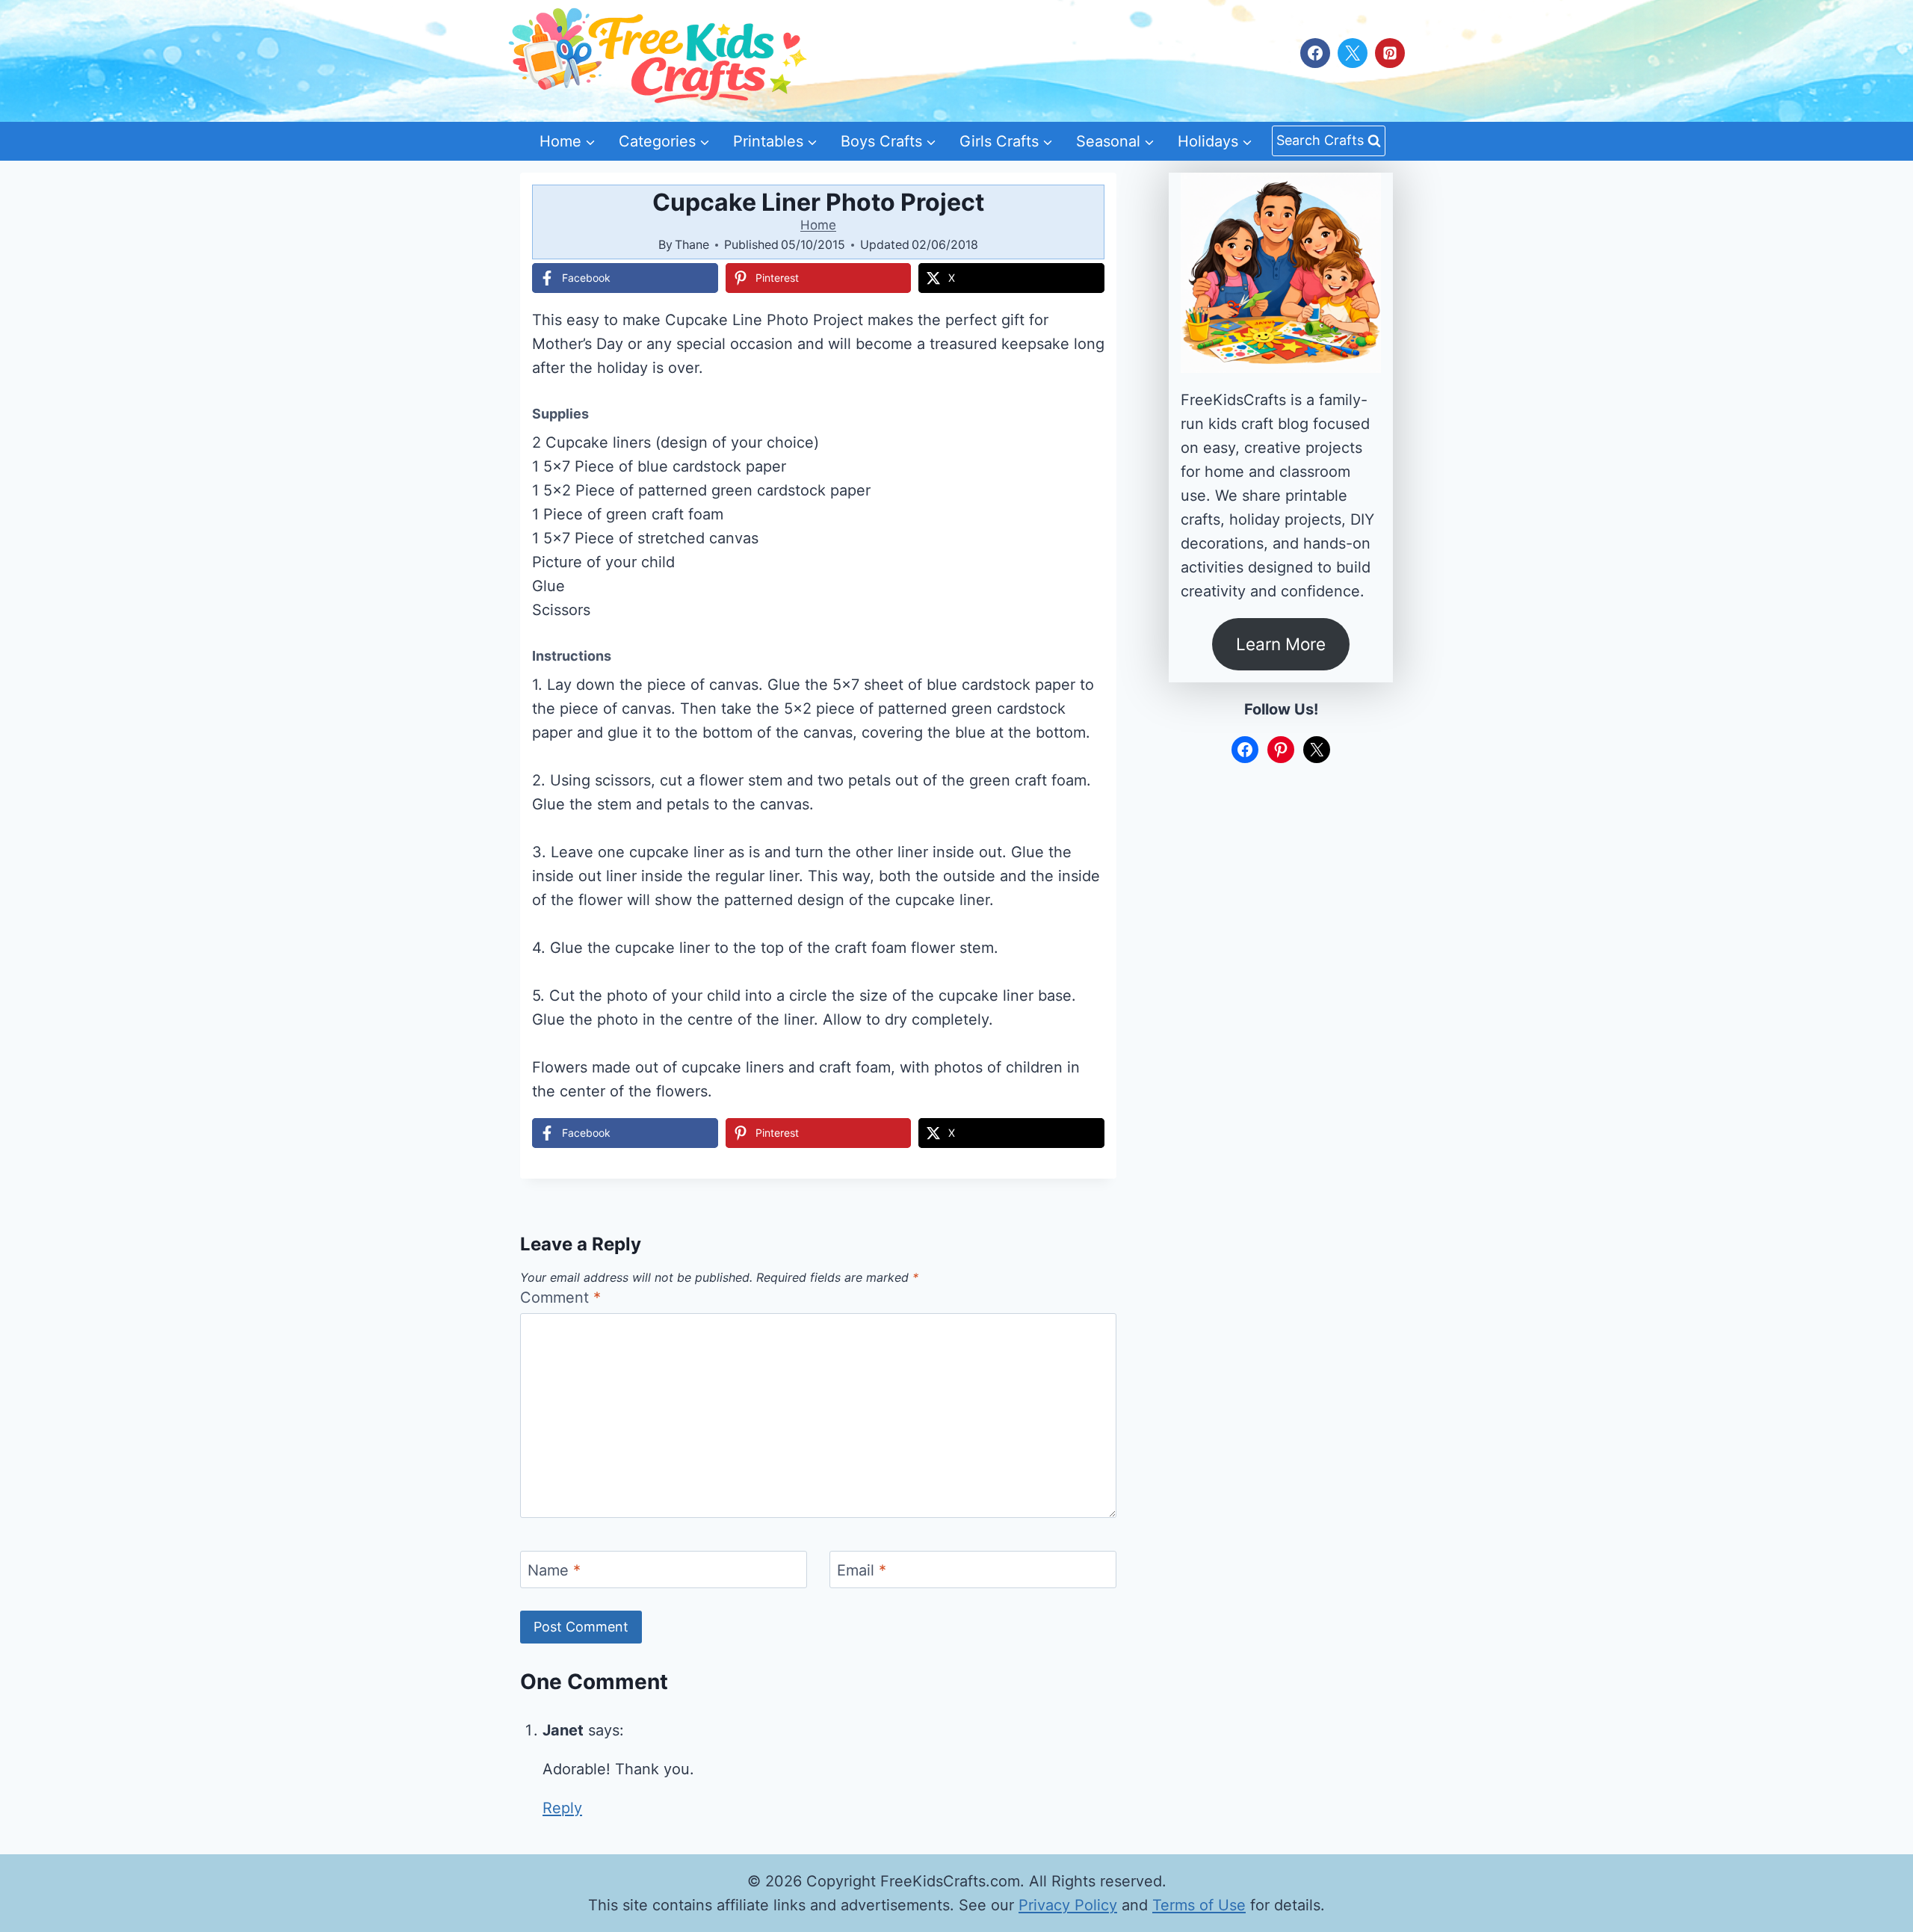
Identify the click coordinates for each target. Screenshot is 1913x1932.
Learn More (1281, 644)
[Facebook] (1315, 53)
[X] (1353, 53)
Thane (692, 244)
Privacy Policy (1068, 1905)
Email (862, 1570)
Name (554, 1570)
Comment (560, 1297)
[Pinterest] (1390, 53)
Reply (562, 1808)
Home (818, 225)
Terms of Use (1199, 1905)
